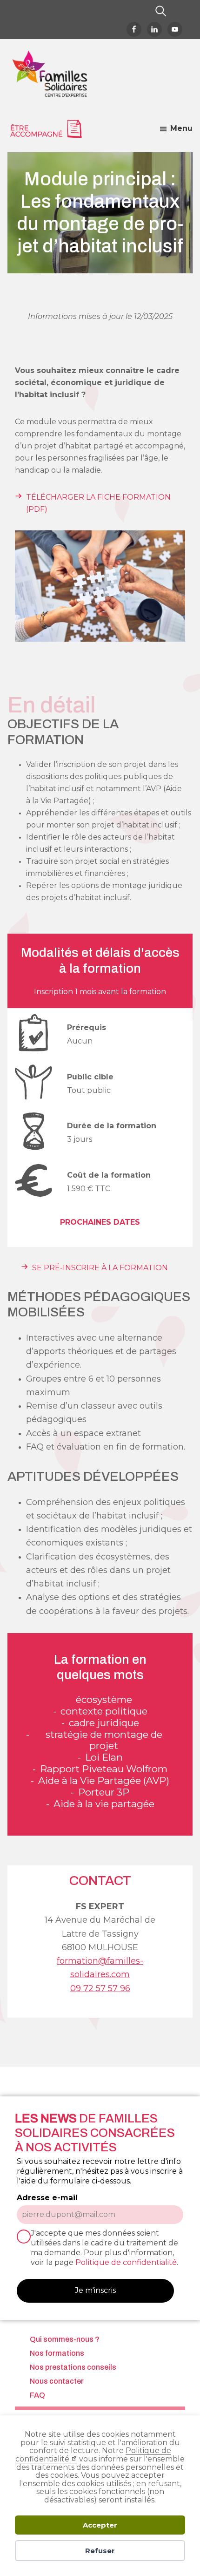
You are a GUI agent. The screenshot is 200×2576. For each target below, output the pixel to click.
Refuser (100, 2551)
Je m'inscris (95, 2290)
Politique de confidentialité (126, 2262)
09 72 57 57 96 (100, 1988)
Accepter (100, 2525)
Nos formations (57, 2353)
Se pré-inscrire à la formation (100, 1268)
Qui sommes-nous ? (65, 2339)
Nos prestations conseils (73, 2367)
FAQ (37, 2395)
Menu (181, 128)
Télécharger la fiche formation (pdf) (98, 503)
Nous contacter (57, 2381)
